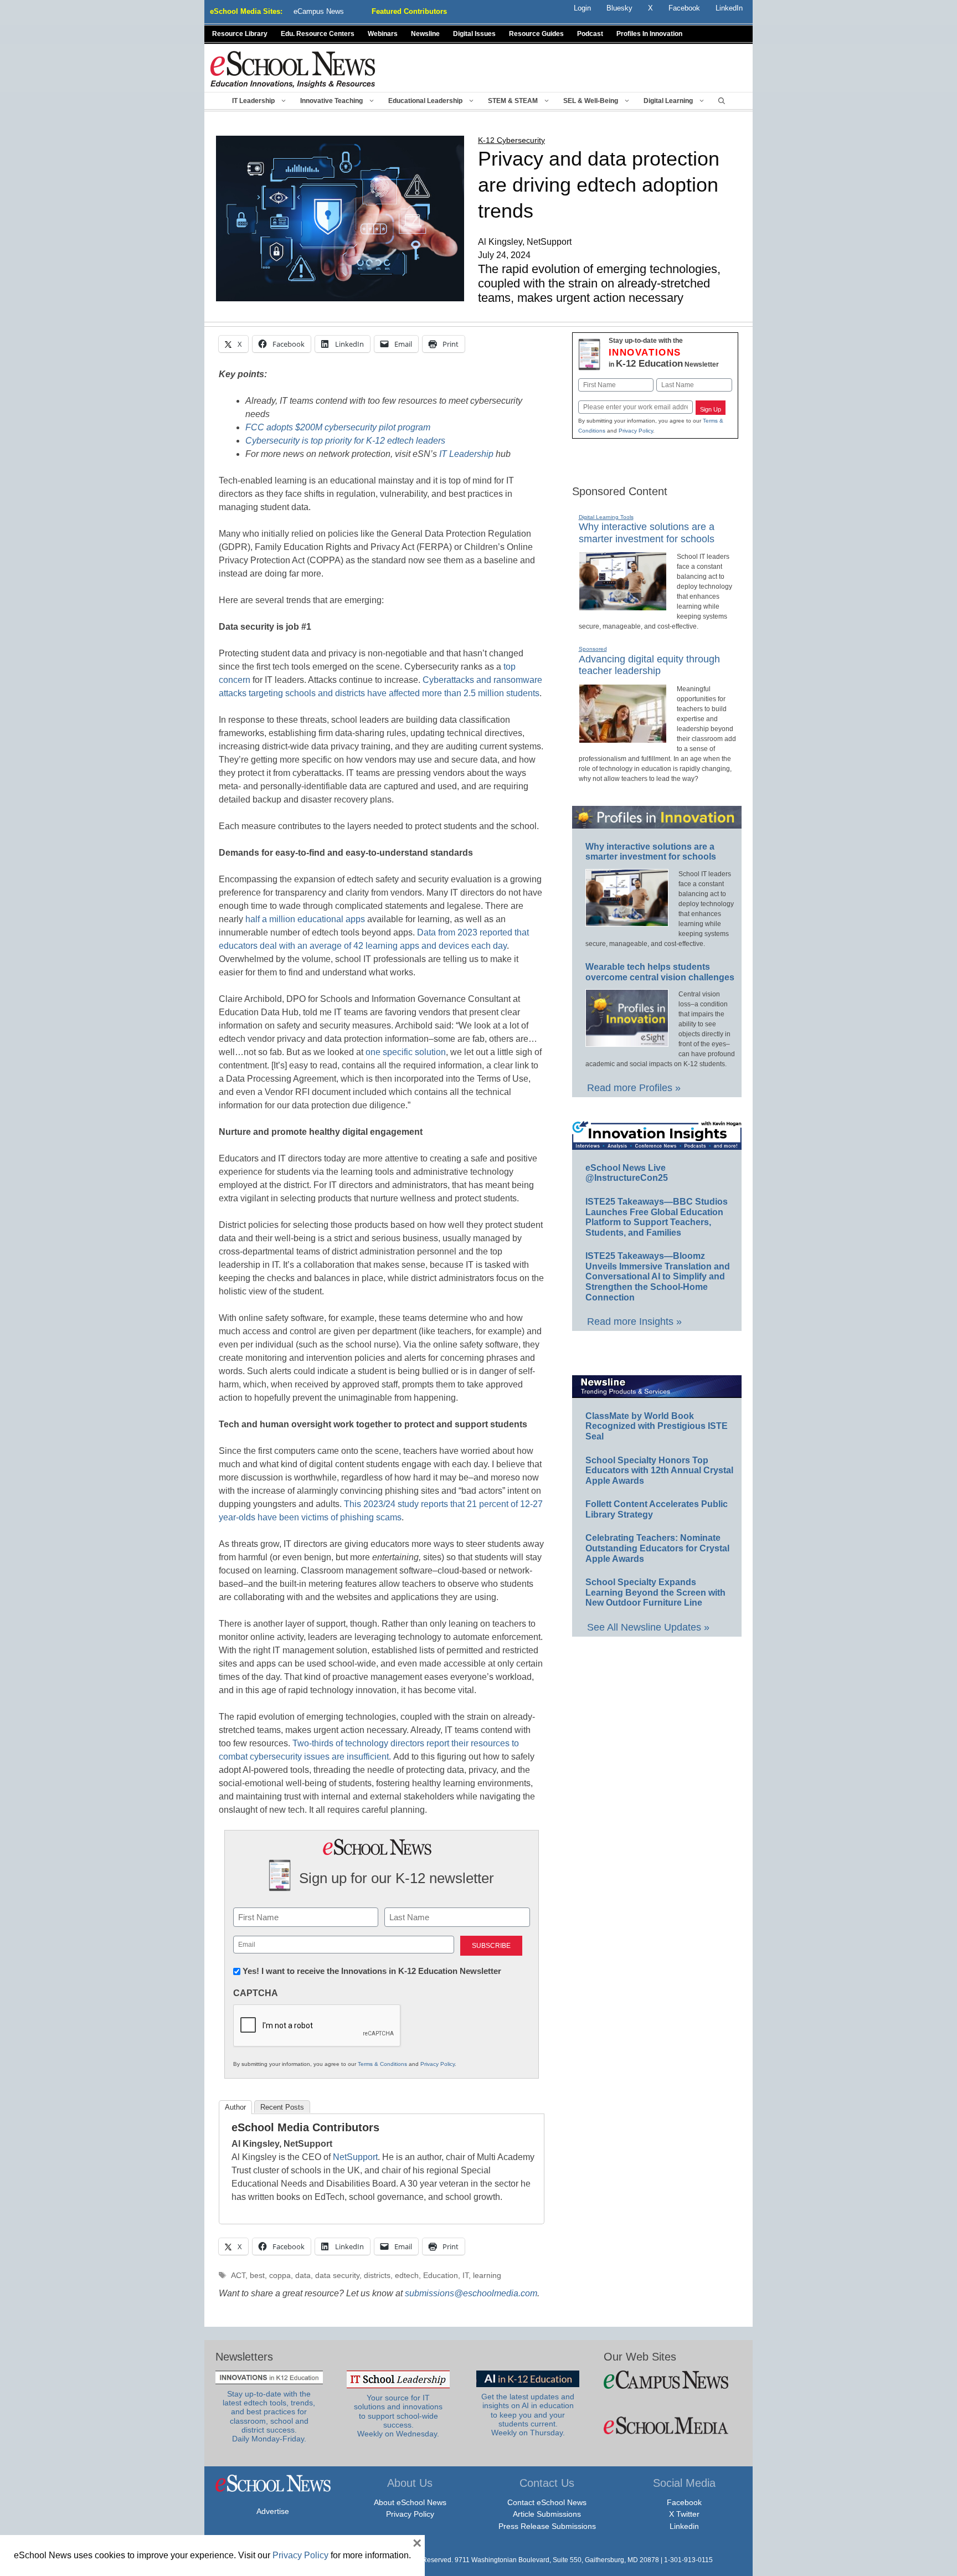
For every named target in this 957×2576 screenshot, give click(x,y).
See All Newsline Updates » (648, 1627)
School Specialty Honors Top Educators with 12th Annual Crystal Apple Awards (659, 1470)
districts (377, 2276)
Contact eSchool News (547, 2502)
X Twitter (684, 2514)
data (303, 2276)
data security (337, 2276)
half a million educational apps (305, 919)
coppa (280, 2276)
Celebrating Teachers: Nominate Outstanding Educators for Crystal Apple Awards (657, 1548)
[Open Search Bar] (722, 101)
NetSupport (354, 2157)
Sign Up (711, 409)
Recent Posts (282, 2107)
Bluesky (619, 8)
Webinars (383, 34)
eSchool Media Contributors (305, 2127)
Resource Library (240, 34)
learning (487, 2276)
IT (465, 2276)
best (257, 2276)
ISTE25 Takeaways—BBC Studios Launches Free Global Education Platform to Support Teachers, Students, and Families (657, 1217)
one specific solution (406, 1052)
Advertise (273, 2511)
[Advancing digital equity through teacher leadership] (623, 738)
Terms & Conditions (382, 2064)
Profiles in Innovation (649, 34)
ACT (238, 2276)
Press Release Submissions (547, 2526)
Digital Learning (668, 101)
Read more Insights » (634, 1322)
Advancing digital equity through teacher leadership (649, 665)
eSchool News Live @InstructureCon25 (627, 1173)
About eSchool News (410, 2502)
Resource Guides (536, 34)
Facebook (684, 2502)
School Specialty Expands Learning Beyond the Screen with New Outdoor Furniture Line (655, 1592)
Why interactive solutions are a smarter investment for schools (651, 852)
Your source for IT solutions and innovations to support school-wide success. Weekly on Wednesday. (398, 2416)
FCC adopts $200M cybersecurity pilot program (338, 427)
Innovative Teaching (331, 101)
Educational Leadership (425, 101)
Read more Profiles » (634, 1088)
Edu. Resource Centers (318, 34)
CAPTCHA (256, 1993)
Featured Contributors (409, 11)
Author (235, 2107)
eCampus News (319, 11)
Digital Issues (474, 34)
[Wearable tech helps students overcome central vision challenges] (627, 1042)
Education (441, 2276)
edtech (407, 2276)
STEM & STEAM (513, 101)
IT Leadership (253, 101)
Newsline (425, 34)
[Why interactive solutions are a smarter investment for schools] (623, 606)
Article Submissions (547, 2514)
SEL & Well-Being (591, 101)
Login (582, 8)
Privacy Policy (438, 2064)
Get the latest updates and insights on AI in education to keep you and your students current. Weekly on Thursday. (528, 2415)
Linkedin (684, 2526)
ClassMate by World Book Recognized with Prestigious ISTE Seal (657, 1426)
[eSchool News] (293, 69)
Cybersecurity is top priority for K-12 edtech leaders (345, 441)
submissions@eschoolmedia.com (471, 2293)
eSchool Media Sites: (246, 11)
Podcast (590, 34)
